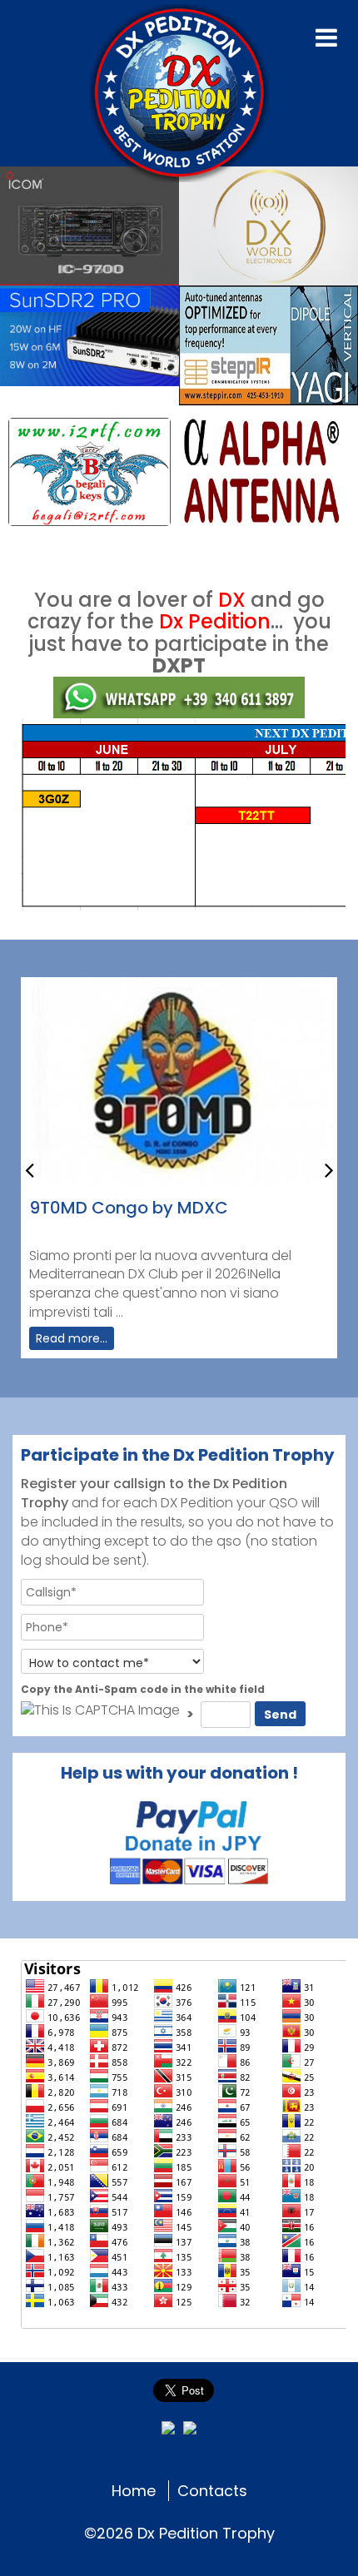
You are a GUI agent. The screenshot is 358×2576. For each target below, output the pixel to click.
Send (280, 1715)
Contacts (212, 2491)
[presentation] (29, 1169)
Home (134, 2491)
